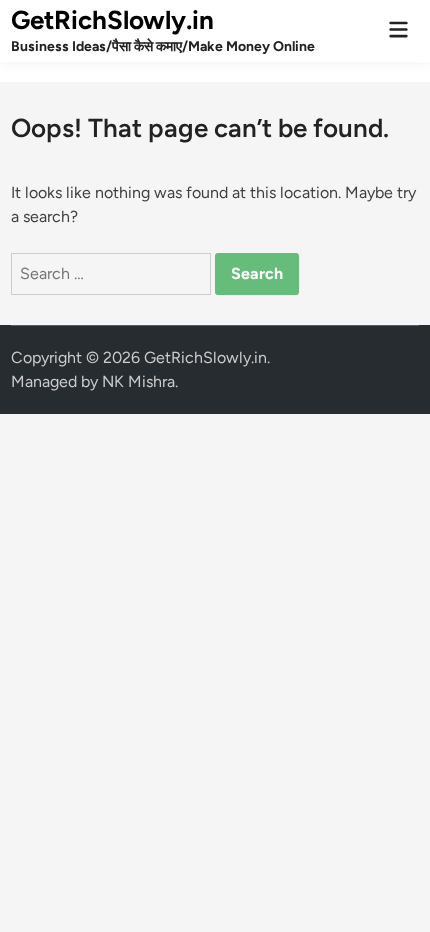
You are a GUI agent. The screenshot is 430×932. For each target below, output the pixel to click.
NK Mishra (138, 381)
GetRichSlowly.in (112, 20)
